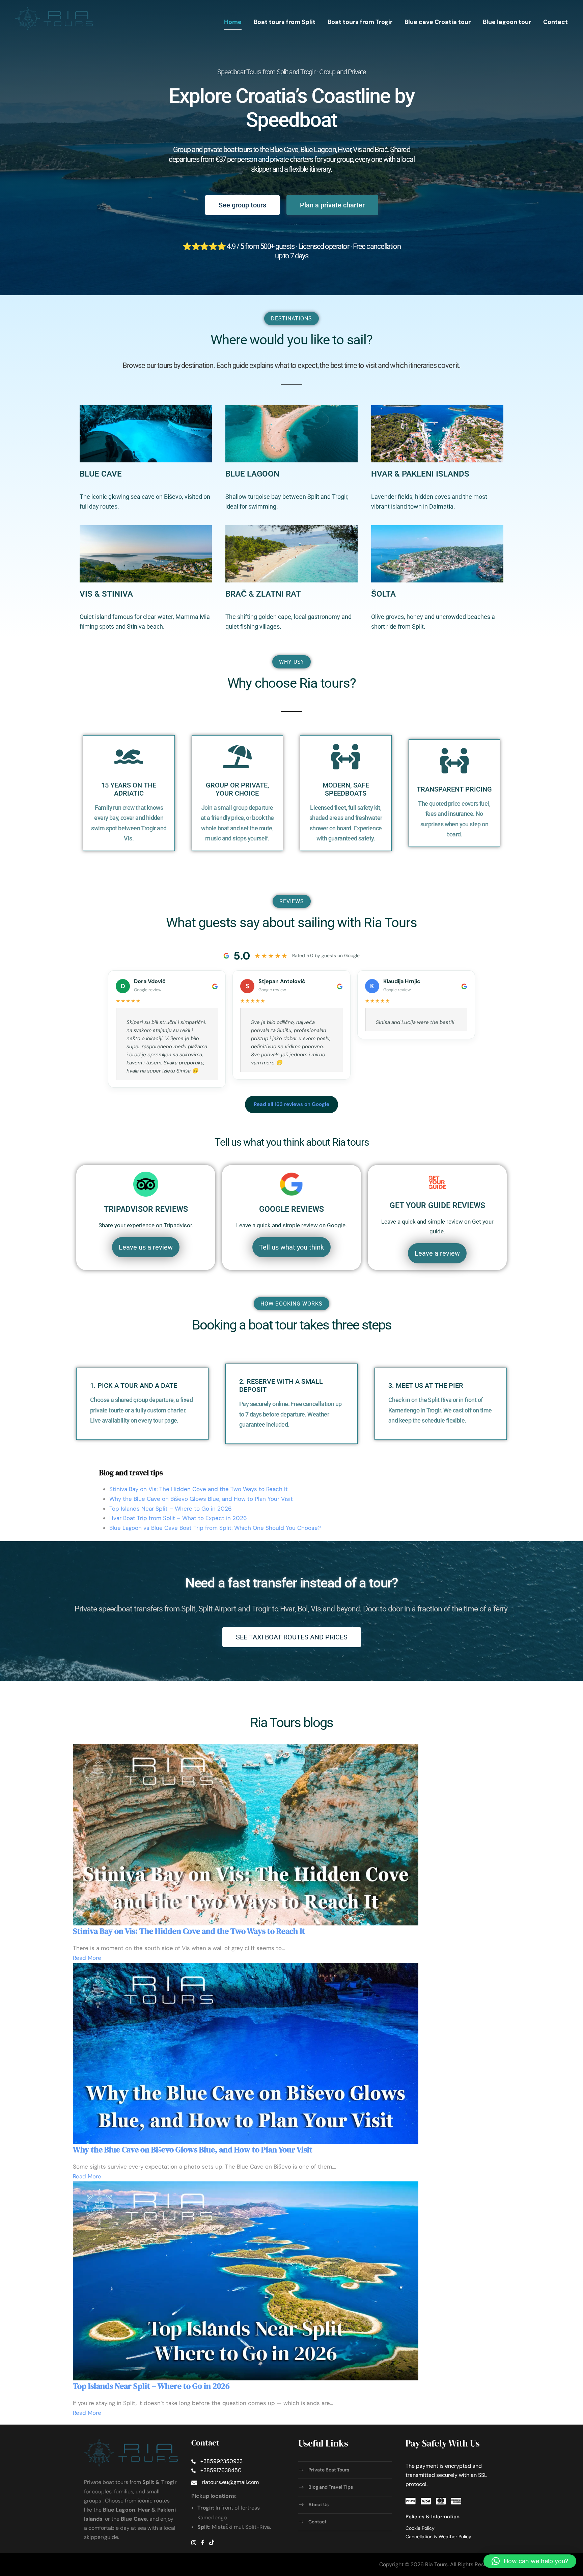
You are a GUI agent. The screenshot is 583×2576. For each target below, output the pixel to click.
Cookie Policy (420, 2528)
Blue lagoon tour (507, 22)
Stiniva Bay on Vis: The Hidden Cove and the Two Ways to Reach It (199, 1489)
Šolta (383, 594)
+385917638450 (221, 2470)
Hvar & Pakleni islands (420, 474)
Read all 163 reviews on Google (291, 1104)
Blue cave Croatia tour (438, 22)
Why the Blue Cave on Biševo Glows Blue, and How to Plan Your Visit (201, 1499)
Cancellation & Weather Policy (438, 2537)
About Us (318, 2505)
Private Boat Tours (329, 2470)
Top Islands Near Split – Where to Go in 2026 (171, 1509)
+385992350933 (221, 2461)
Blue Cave (101, 474)
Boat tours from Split (285, 22)
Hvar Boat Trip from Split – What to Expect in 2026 (178, 1518)
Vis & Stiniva (106, 594)
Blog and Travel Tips (331, 2487)
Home (233, 22)
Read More (87, 1958)
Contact (556, 22)
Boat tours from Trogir (360, 22)
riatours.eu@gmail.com (230, 2482)
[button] (530, 2561)
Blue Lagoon (252, 474)
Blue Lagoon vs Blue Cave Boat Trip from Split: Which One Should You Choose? (215, 1528)
